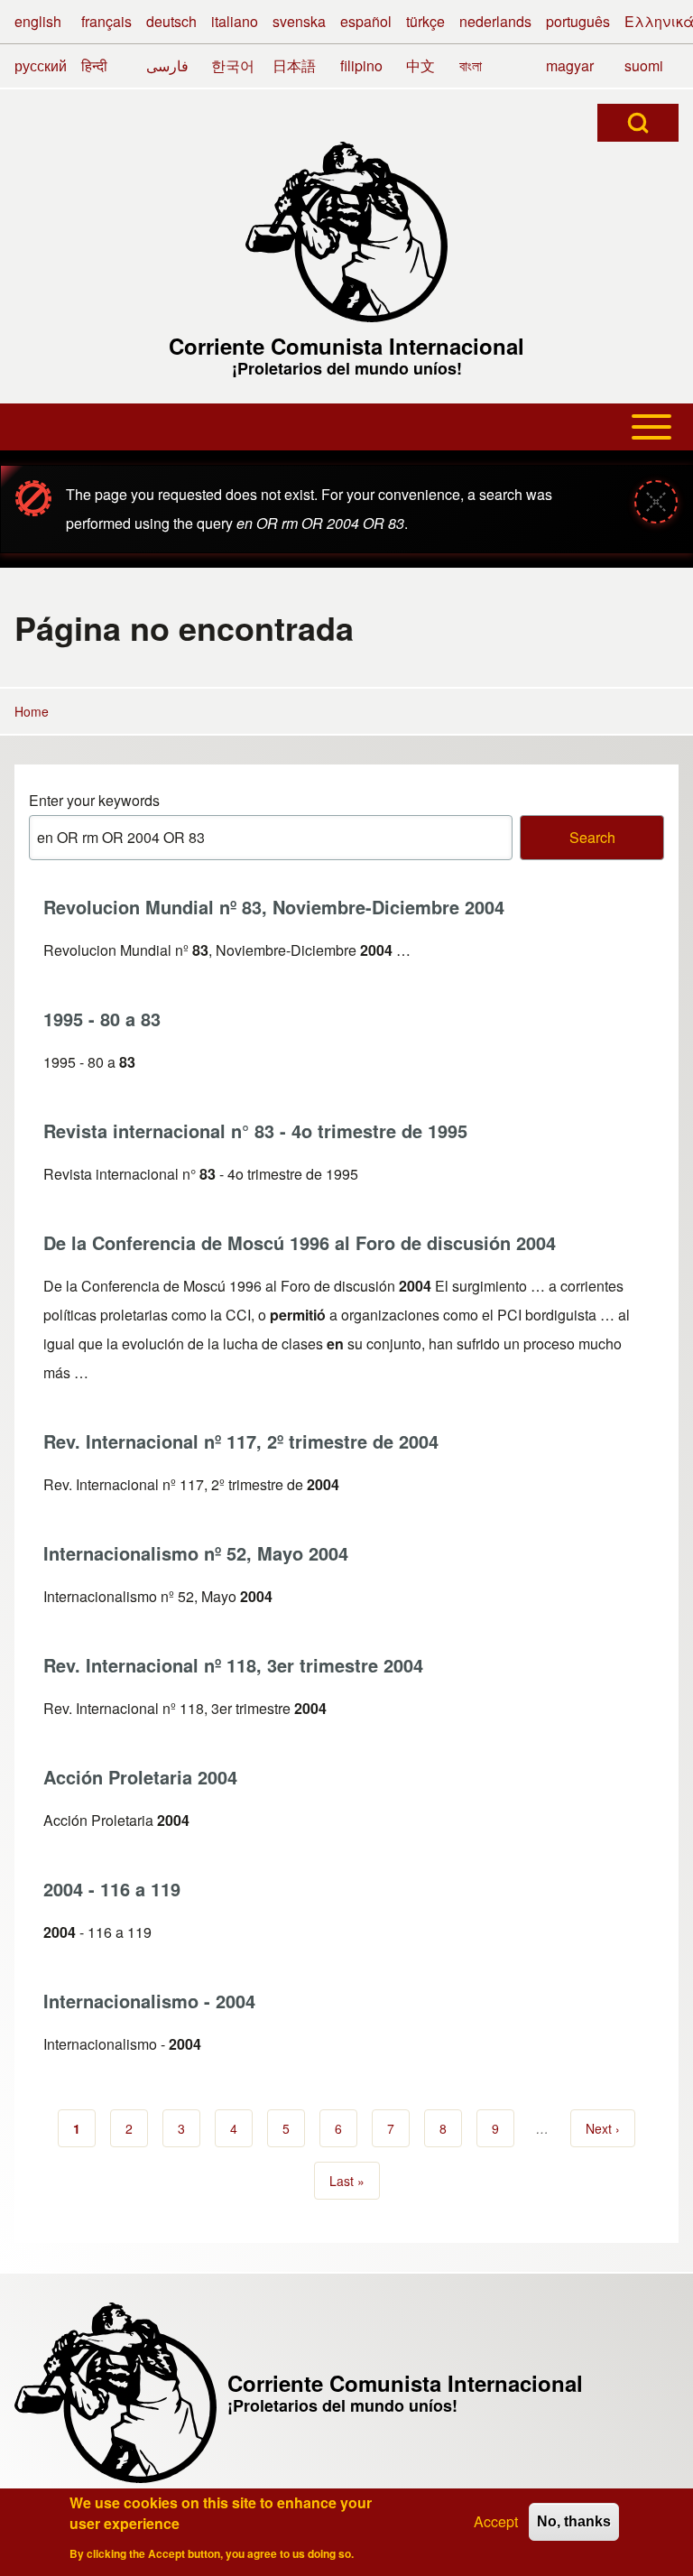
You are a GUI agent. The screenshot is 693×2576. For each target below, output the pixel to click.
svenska (299, 21)
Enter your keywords (94, 800)
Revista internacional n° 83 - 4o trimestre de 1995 (255, 1130)
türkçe (425, 21)
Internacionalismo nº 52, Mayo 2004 (196, 1553)
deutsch (171, 21)
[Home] (346, 232)
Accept (496, 2521)
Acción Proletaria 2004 (140, 1777)
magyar (570, 65)
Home (32, 711)
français (106, 21)
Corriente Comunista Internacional (346, 346)
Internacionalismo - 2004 (149, 2001)
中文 (420, 65)
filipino (361, 65)
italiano (235, 21)
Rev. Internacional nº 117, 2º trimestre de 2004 (241, 1441)
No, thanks (574, 2521)
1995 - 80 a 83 (102, 1019)
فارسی (167, 65)
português (578, 21)
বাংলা (471, 65)
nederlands (495, 21)
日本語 (294, 65)
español (366, 21)
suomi (644, 65)
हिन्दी (94, 65)
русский (41, 65)
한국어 (233, 65)
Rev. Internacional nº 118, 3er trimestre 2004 (233, 1665)
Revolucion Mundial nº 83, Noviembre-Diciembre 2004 (274, 907)
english (38, 21)
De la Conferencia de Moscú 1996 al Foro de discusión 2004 (300, 1242)
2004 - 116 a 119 (112, 1889)
